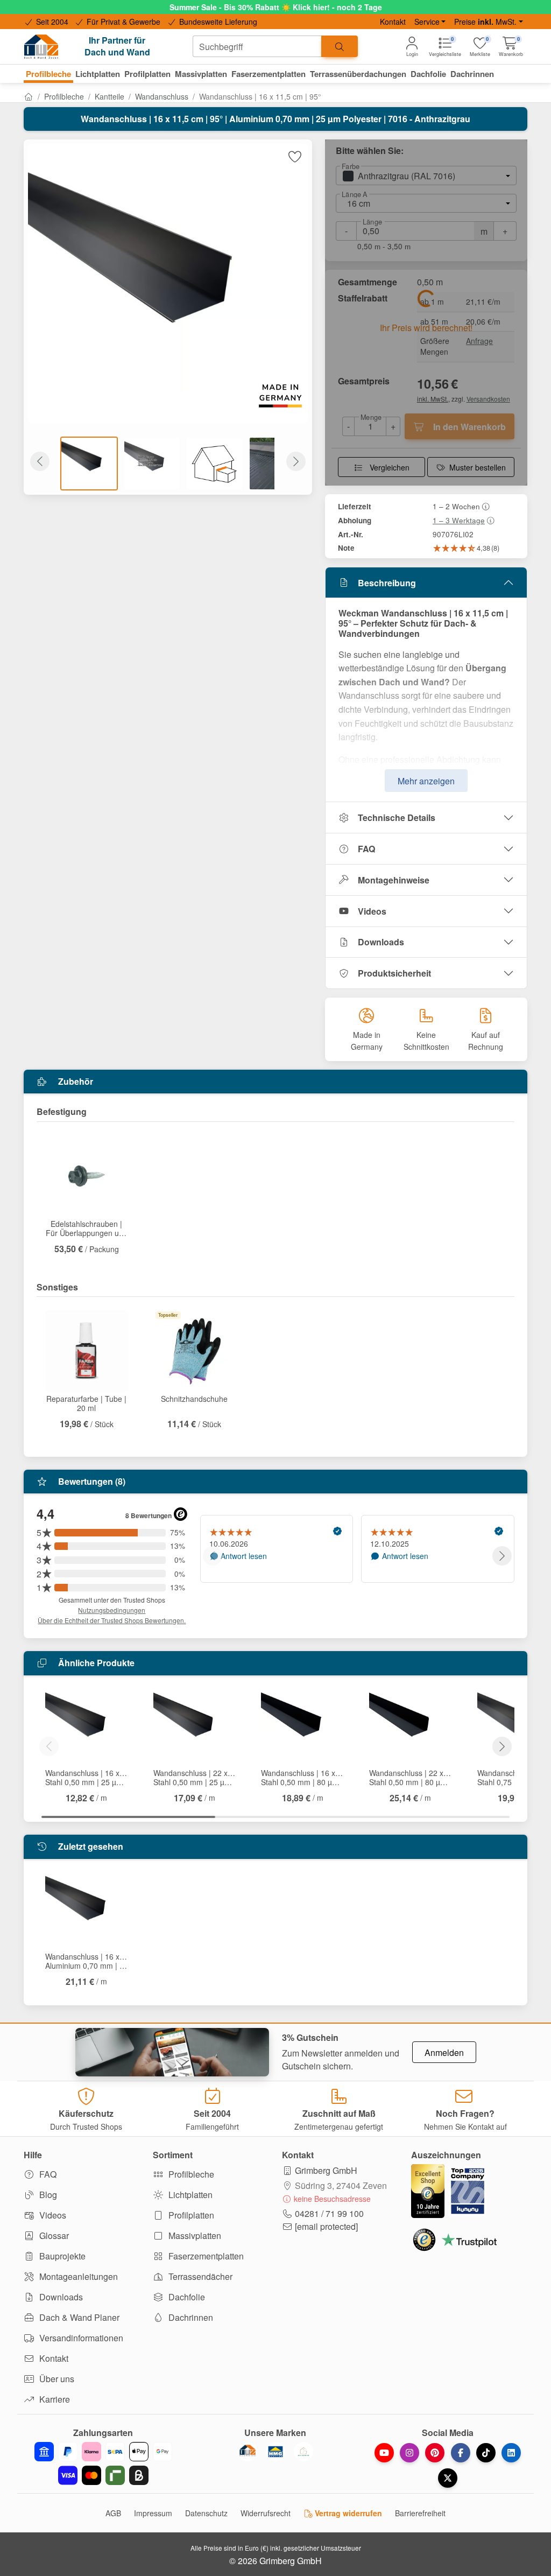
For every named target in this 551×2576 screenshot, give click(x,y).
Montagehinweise (394, 880)
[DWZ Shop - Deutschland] (248, 2452)
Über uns (56, 2379)
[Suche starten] (340, 46)
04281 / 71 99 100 (329, 2213)
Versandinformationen (80, 2338)
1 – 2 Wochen (456, 506)
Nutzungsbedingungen (112, 1610)
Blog (47, 2195)
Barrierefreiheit (420, 2513)
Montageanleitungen (77, 2276)
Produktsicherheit (394, 973)
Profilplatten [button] (147, 74)
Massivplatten (194, 2235)
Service (427, 22)
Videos (372, 911)
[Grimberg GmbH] (303, 2452)
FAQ (366, 849)
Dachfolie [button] (428, 74)
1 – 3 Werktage (459, 520)
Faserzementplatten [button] (269, 74)
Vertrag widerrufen (347, 2513)
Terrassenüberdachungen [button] (358, 74)
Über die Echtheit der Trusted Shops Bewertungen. (112, 1620)
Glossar (53, 2235)
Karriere (54, 2399)
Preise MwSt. (485, 22)
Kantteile (110, 96)
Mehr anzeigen (426, 781)
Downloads (381, 942)
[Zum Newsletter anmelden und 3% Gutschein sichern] (172, 2052)
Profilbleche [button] (48, 74)
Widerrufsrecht (266, 2513)
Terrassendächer (199, 2276)
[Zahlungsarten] (103, 2463)
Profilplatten (190, 2215)
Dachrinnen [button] (472, 74)
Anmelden (444, 2052)
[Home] (29, 96)
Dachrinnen (190, 2317)
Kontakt (393, 22)
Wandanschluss (162, 96)
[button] (511, 47)
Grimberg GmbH (326, 2170)
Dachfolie (186, 2297)
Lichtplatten (189, 2195)
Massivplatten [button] (201, 74)
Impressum (153, 2513)
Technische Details (397, 817)
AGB (113, 2513)
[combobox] (257, 46)
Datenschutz (206, 2513)
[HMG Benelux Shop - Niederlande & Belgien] (275, 2452)
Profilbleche (64, 96)
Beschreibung (387, 583)
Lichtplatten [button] (98, 74)
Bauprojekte (61, 2256)
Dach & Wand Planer (78, 2317)
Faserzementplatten (205, 2256)
